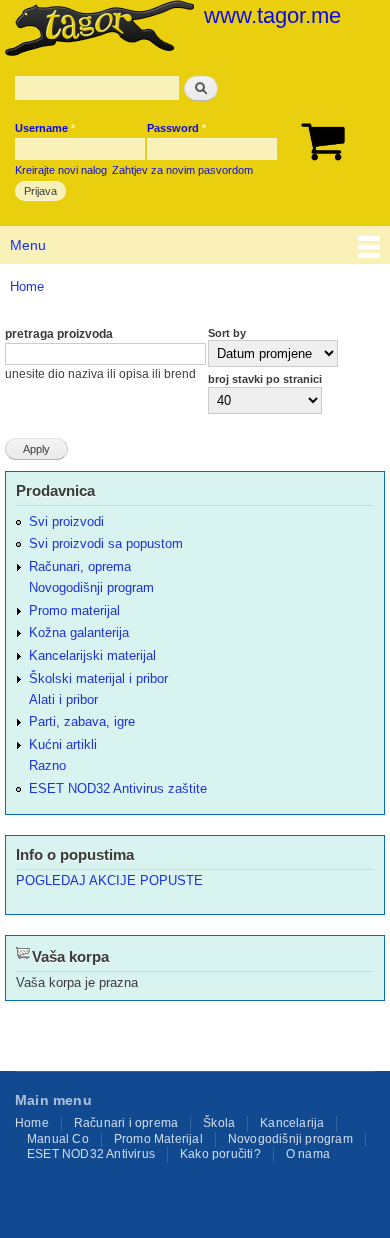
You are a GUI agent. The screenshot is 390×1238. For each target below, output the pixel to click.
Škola (219, 1123)
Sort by (227, 333)
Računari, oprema (80, 566)
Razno (47, 765)
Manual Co (58, 1139)
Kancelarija (292, 1123)
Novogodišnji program (91, 587)
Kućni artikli (63, 744)
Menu (28, 245)
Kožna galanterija (79, 632)
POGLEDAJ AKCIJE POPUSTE (109, 880)
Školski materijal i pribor (98, 678)
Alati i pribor (63, 699)
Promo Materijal (158, 1139)
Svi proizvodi (66, 521)
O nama (308, 1154)
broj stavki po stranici (265, 379)
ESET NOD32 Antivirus (91, 1154)
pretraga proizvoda (59, 334)
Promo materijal (74, 610)
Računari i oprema (126, 1123)
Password (176, 128)
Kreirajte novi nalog (61, 170)
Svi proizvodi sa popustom (106, 543)
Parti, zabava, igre (82, 721)
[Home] (97, 30)
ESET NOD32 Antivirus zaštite (118, 788)
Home (27, 286)
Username (45, 128)
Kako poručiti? (220, 1154)
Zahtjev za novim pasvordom (182, 170)
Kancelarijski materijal (92, 655)
